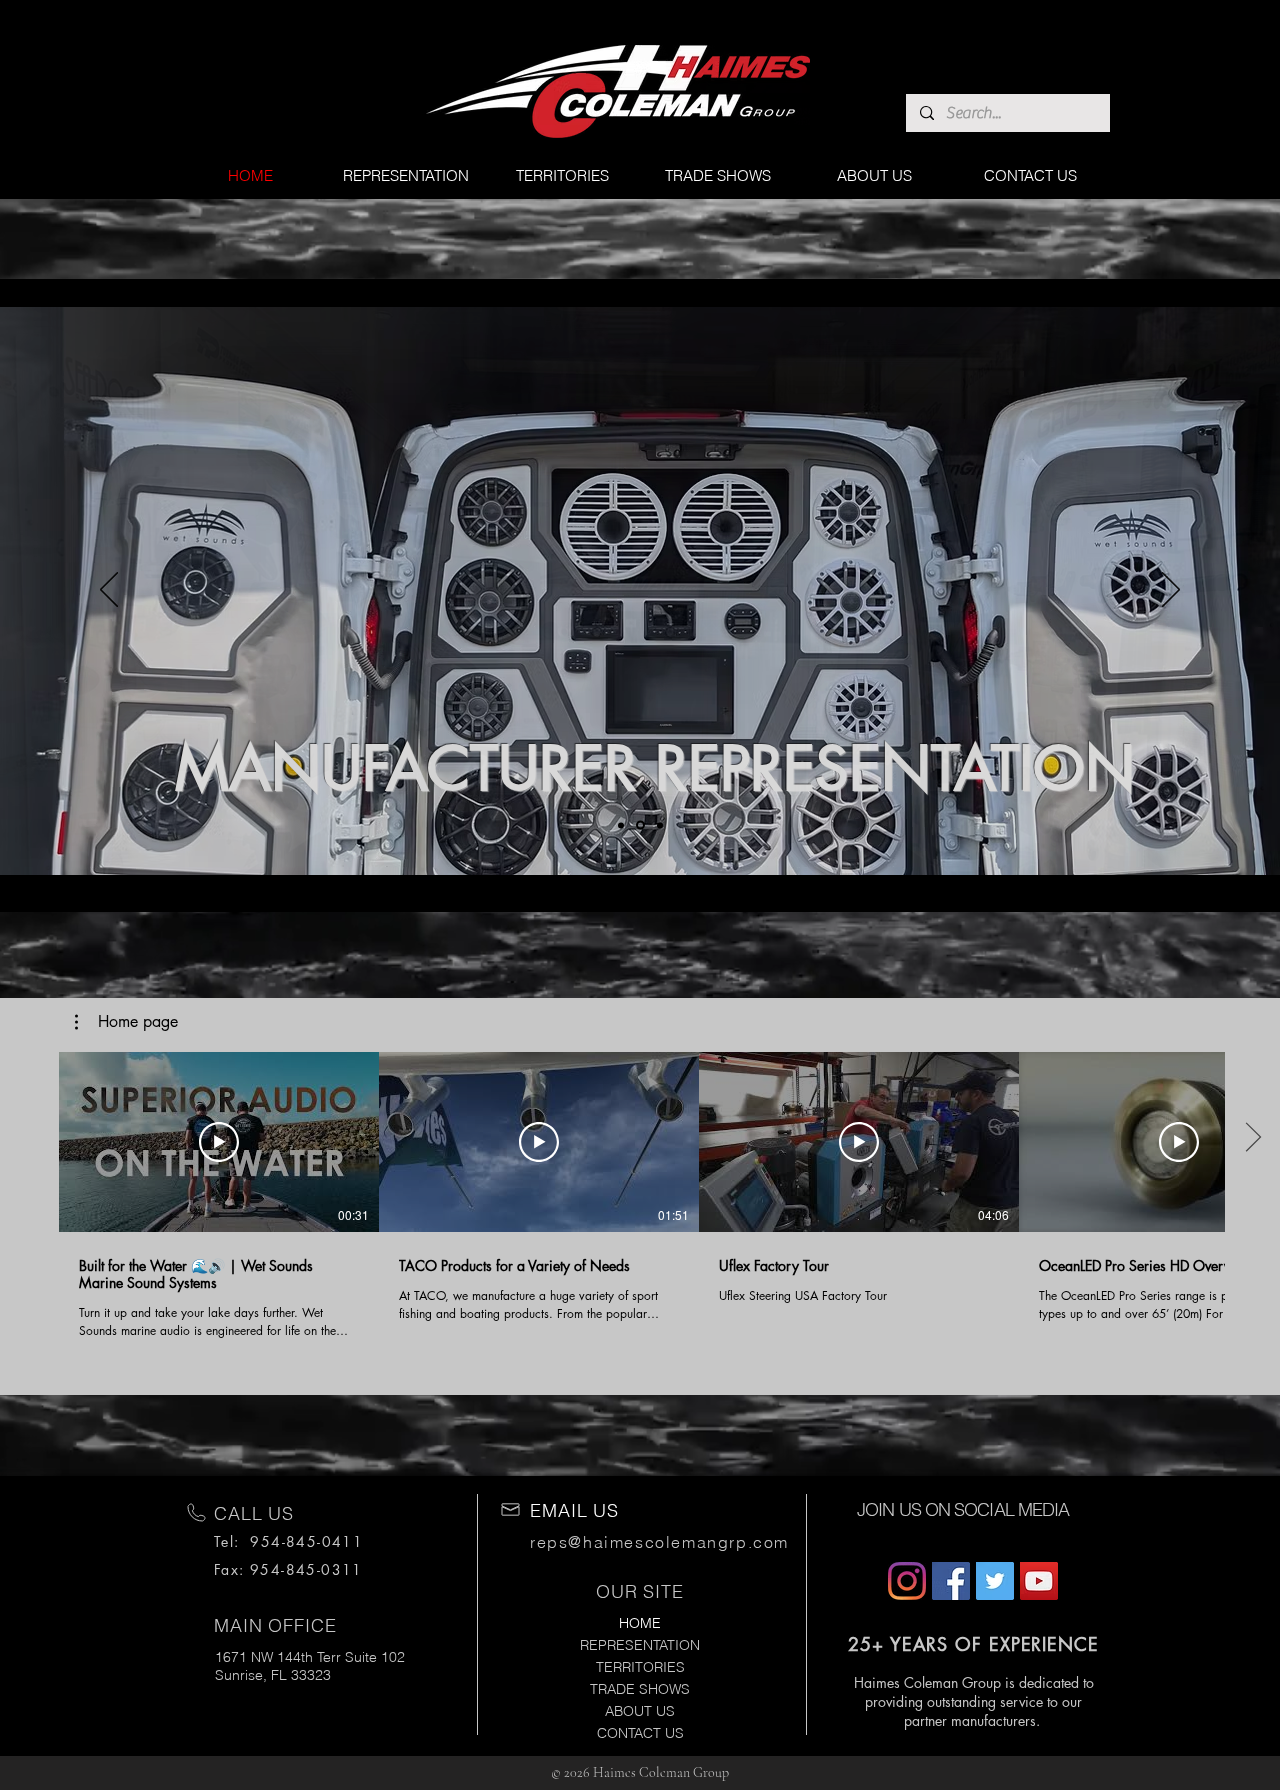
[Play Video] (219, 1142)
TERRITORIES (640, 1667)
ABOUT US (640, 1711)
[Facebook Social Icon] (951, 1581)
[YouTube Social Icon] (1039, 1581)
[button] (126, 1022)
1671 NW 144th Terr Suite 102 (310, 1657)
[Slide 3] (640, 825)
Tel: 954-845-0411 (288, 1541)
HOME (640, 1623)
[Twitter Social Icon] (995, 1581)
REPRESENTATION (640, 1645)
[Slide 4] (621, 825)
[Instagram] (907, 1581)
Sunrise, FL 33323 (273, 1675)
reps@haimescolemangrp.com (659, 1542)
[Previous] (109, 591)
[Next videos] (1252, 1138)
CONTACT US (640, 1733)
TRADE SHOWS (640, 1689)
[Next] (1171, 591)
